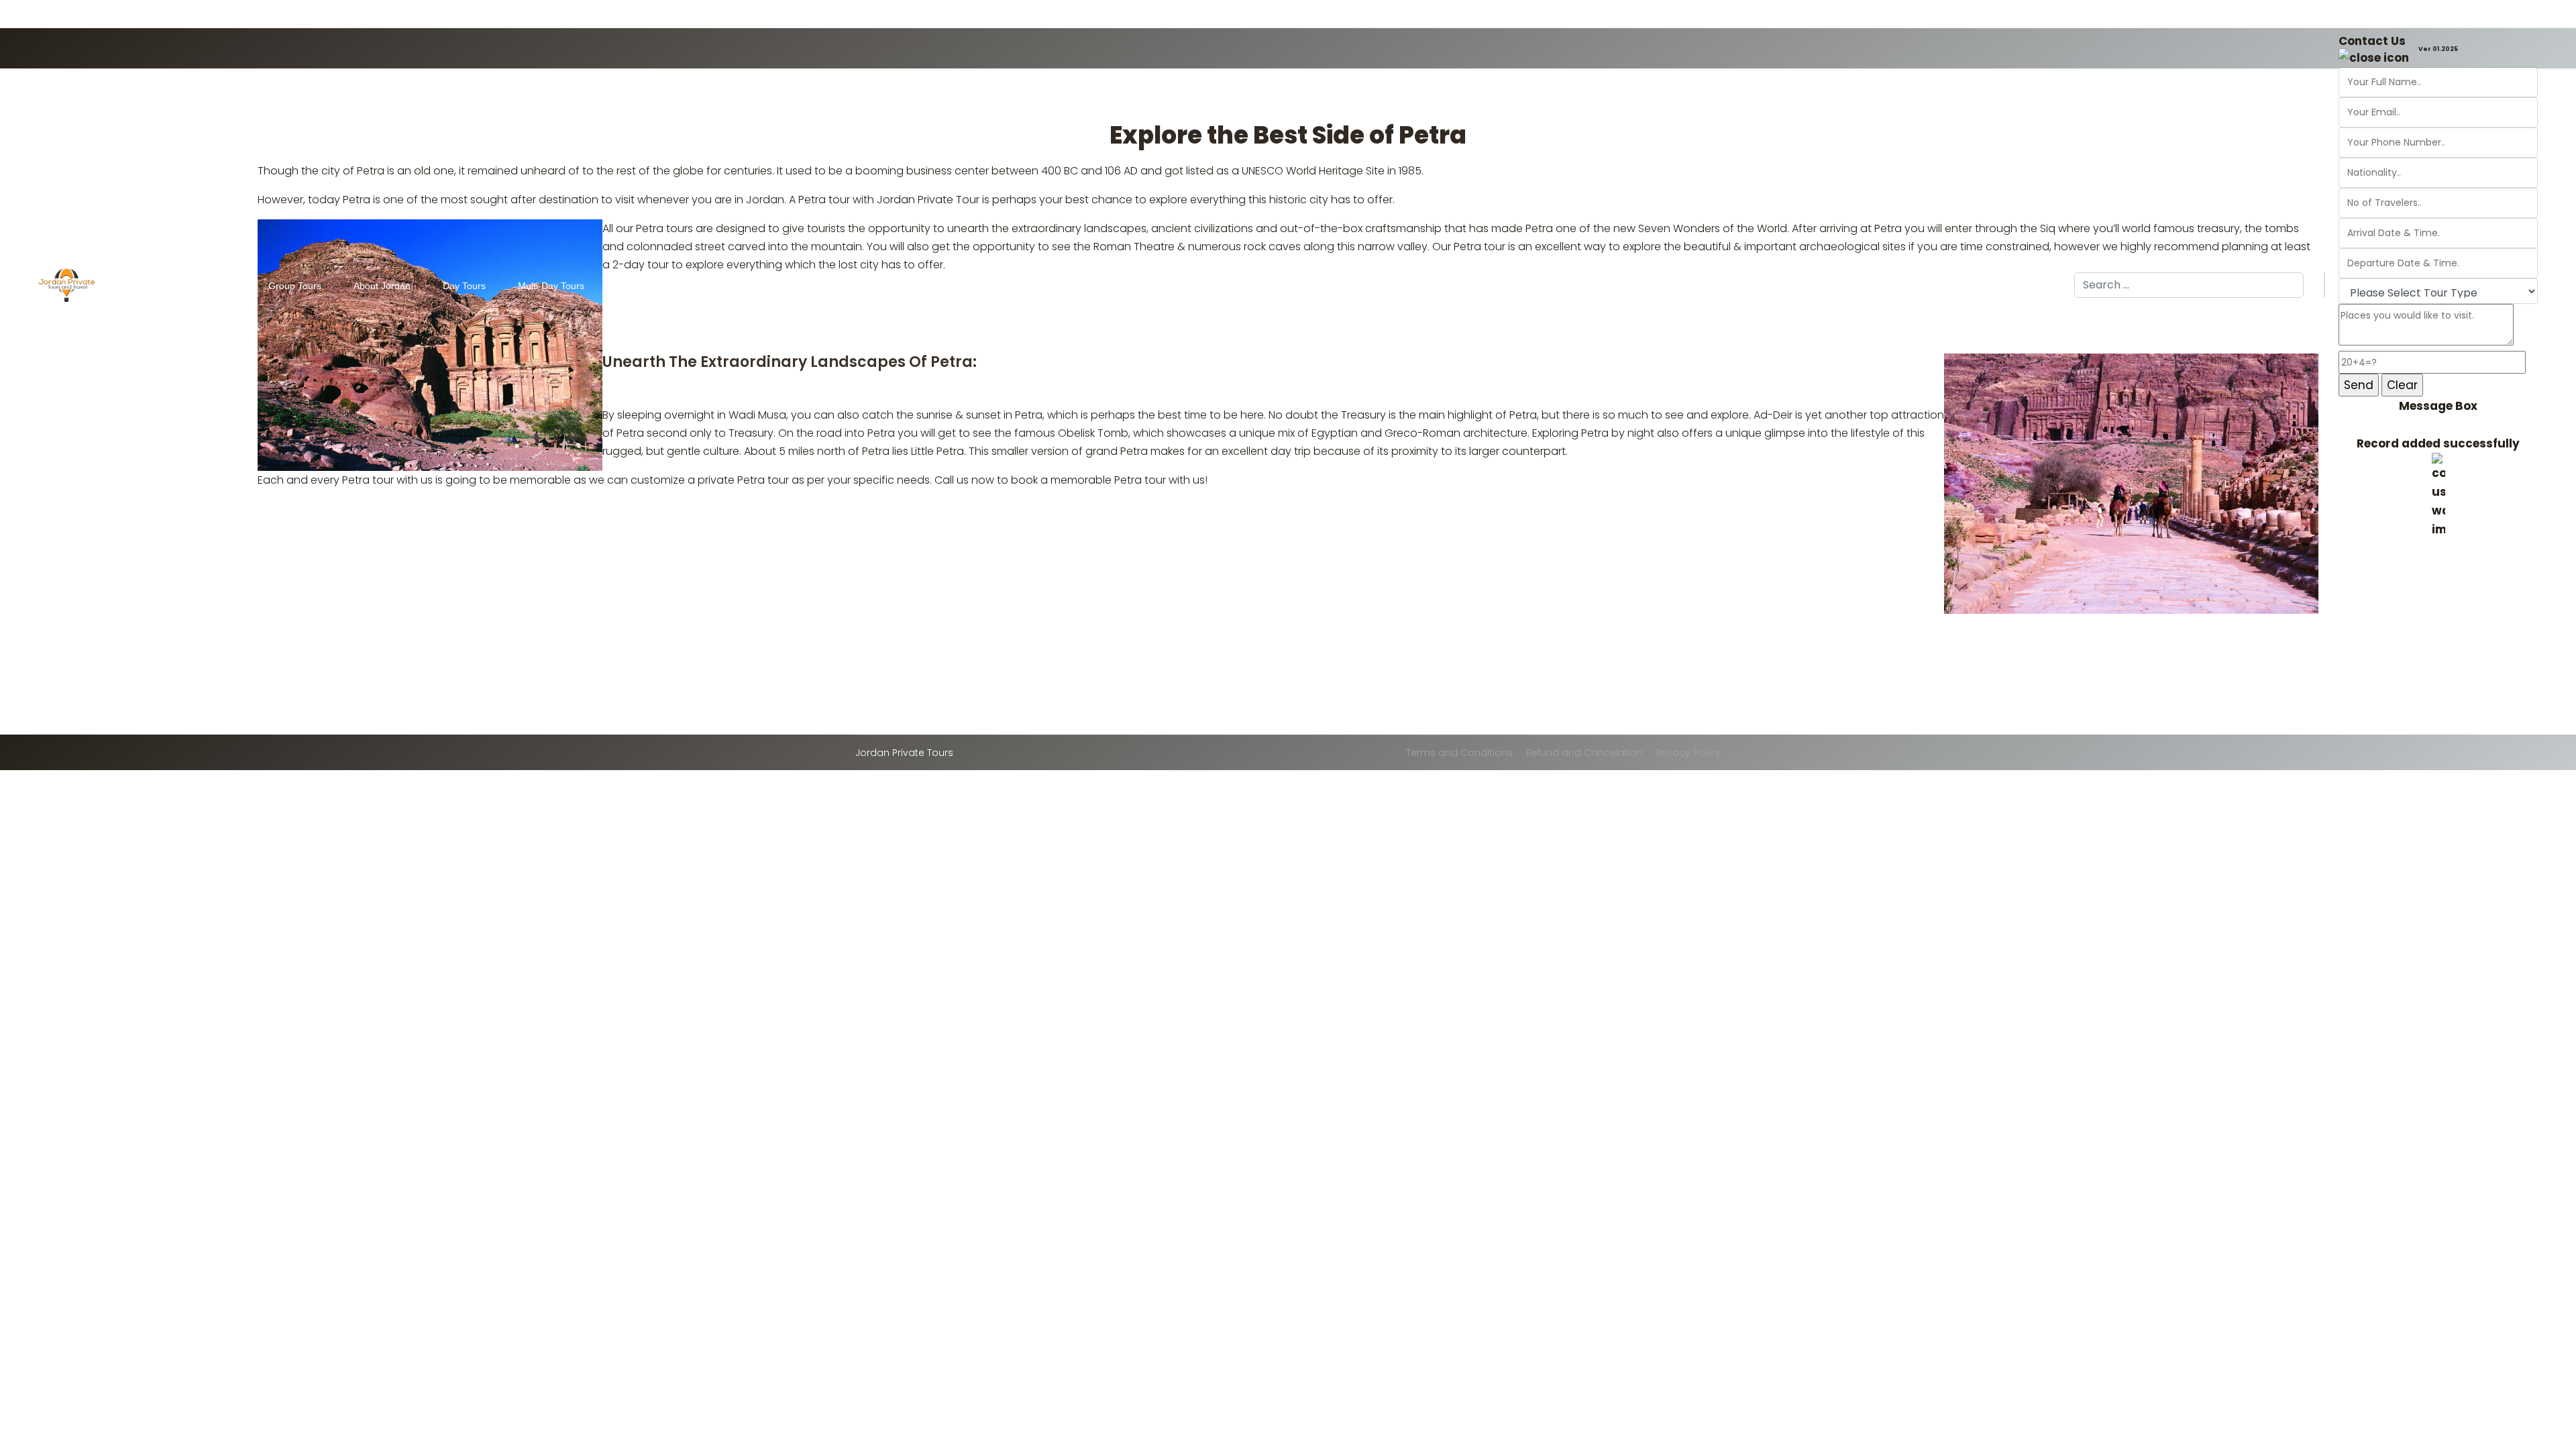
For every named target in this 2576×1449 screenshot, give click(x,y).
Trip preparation (694, 286)
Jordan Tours (208, 286)
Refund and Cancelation (1585, 753)
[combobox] (2189, 285)
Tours (628, 286)
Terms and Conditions (1459, 753)
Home (148, 286)
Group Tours (295, 286)
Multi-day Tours (551, 286)
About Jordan (382, 286)
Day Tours (464, 286)
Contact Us (2372, 41)
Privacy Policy (1688, 753)
